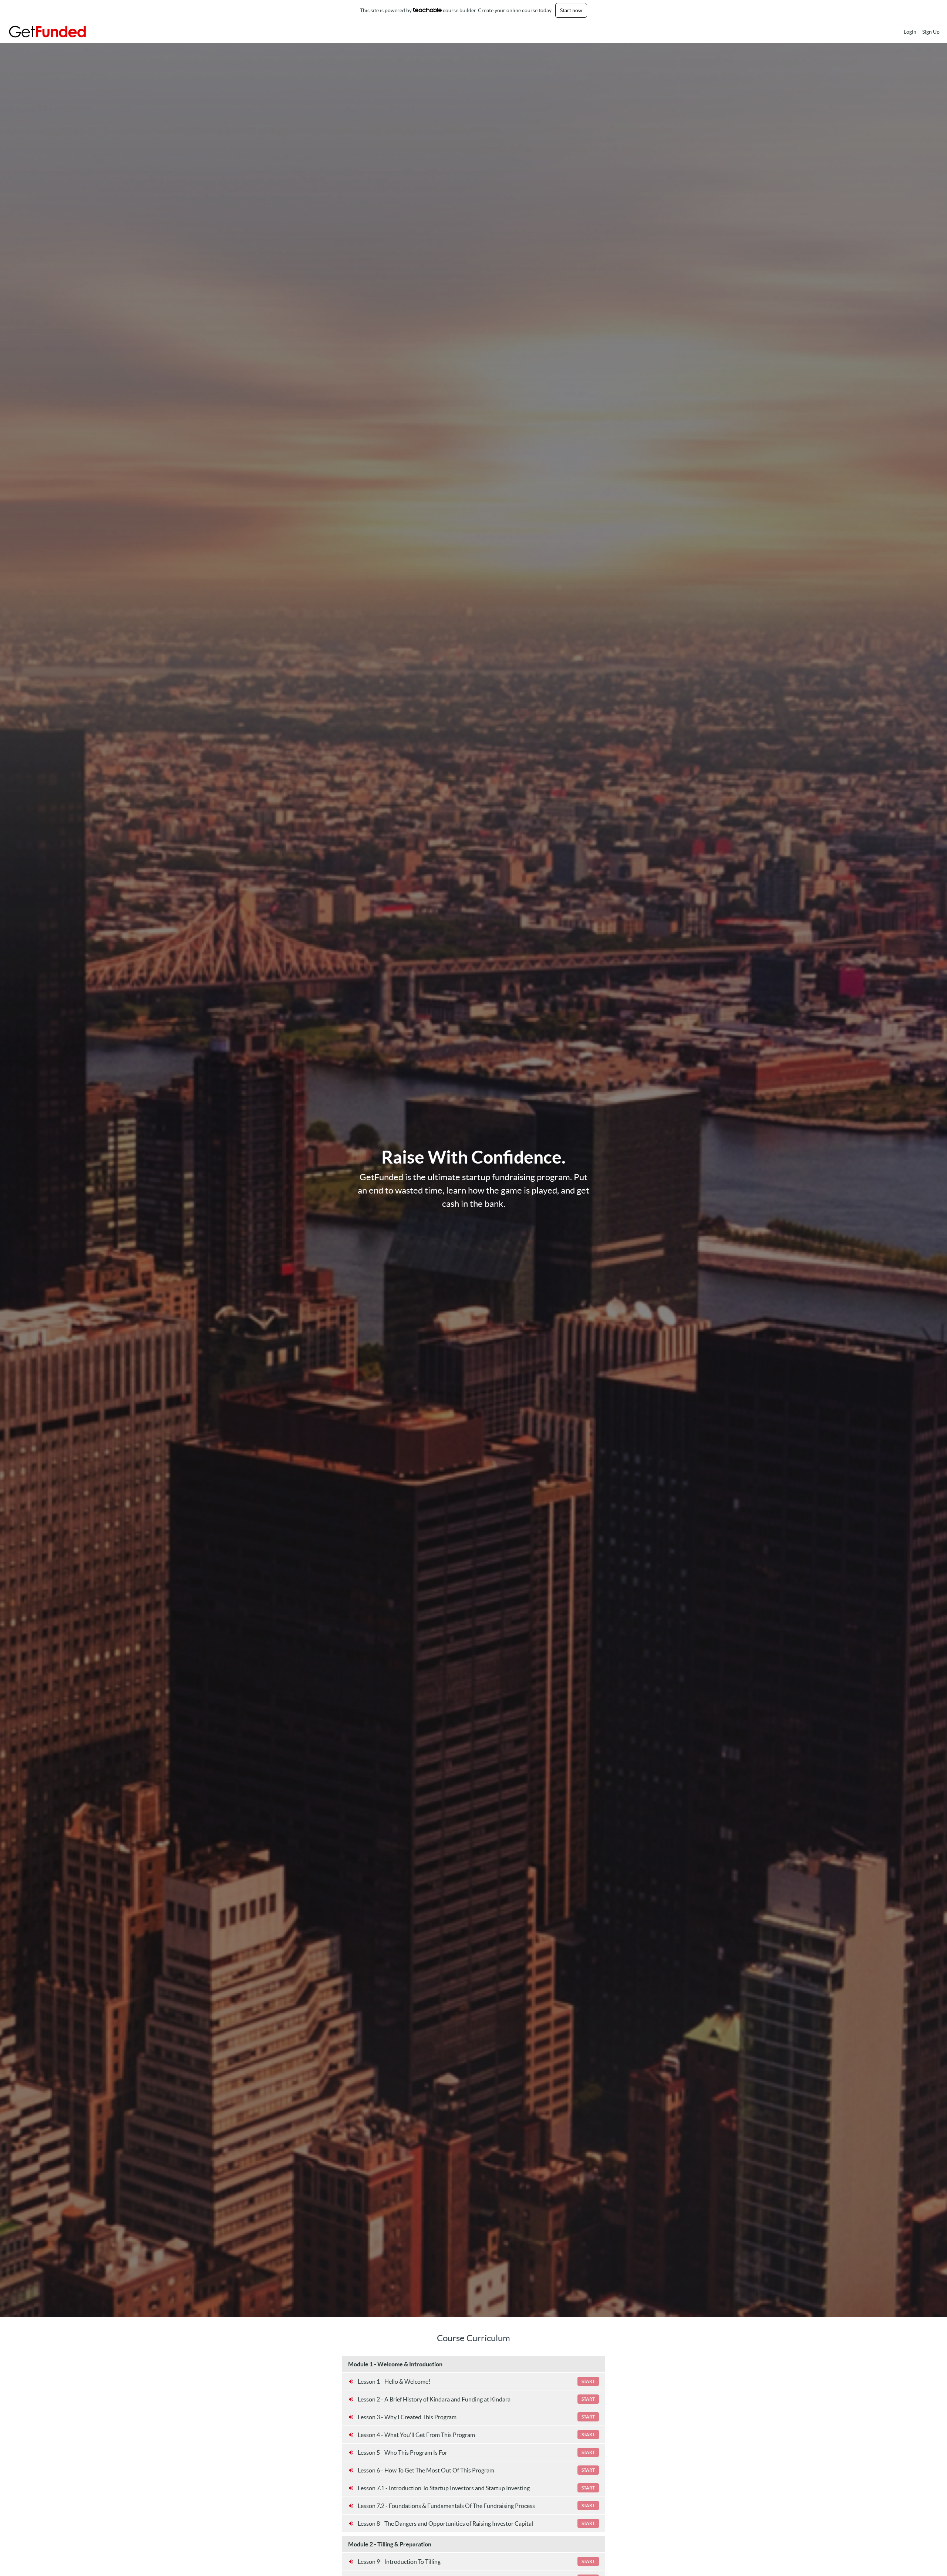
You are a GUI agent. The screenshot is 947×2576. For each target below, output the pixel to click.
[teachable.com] (427, 10)
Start (588, 2381)
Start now (571, 10)
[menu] (919, 32)
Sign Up (931, 32)
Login (910, 32)
